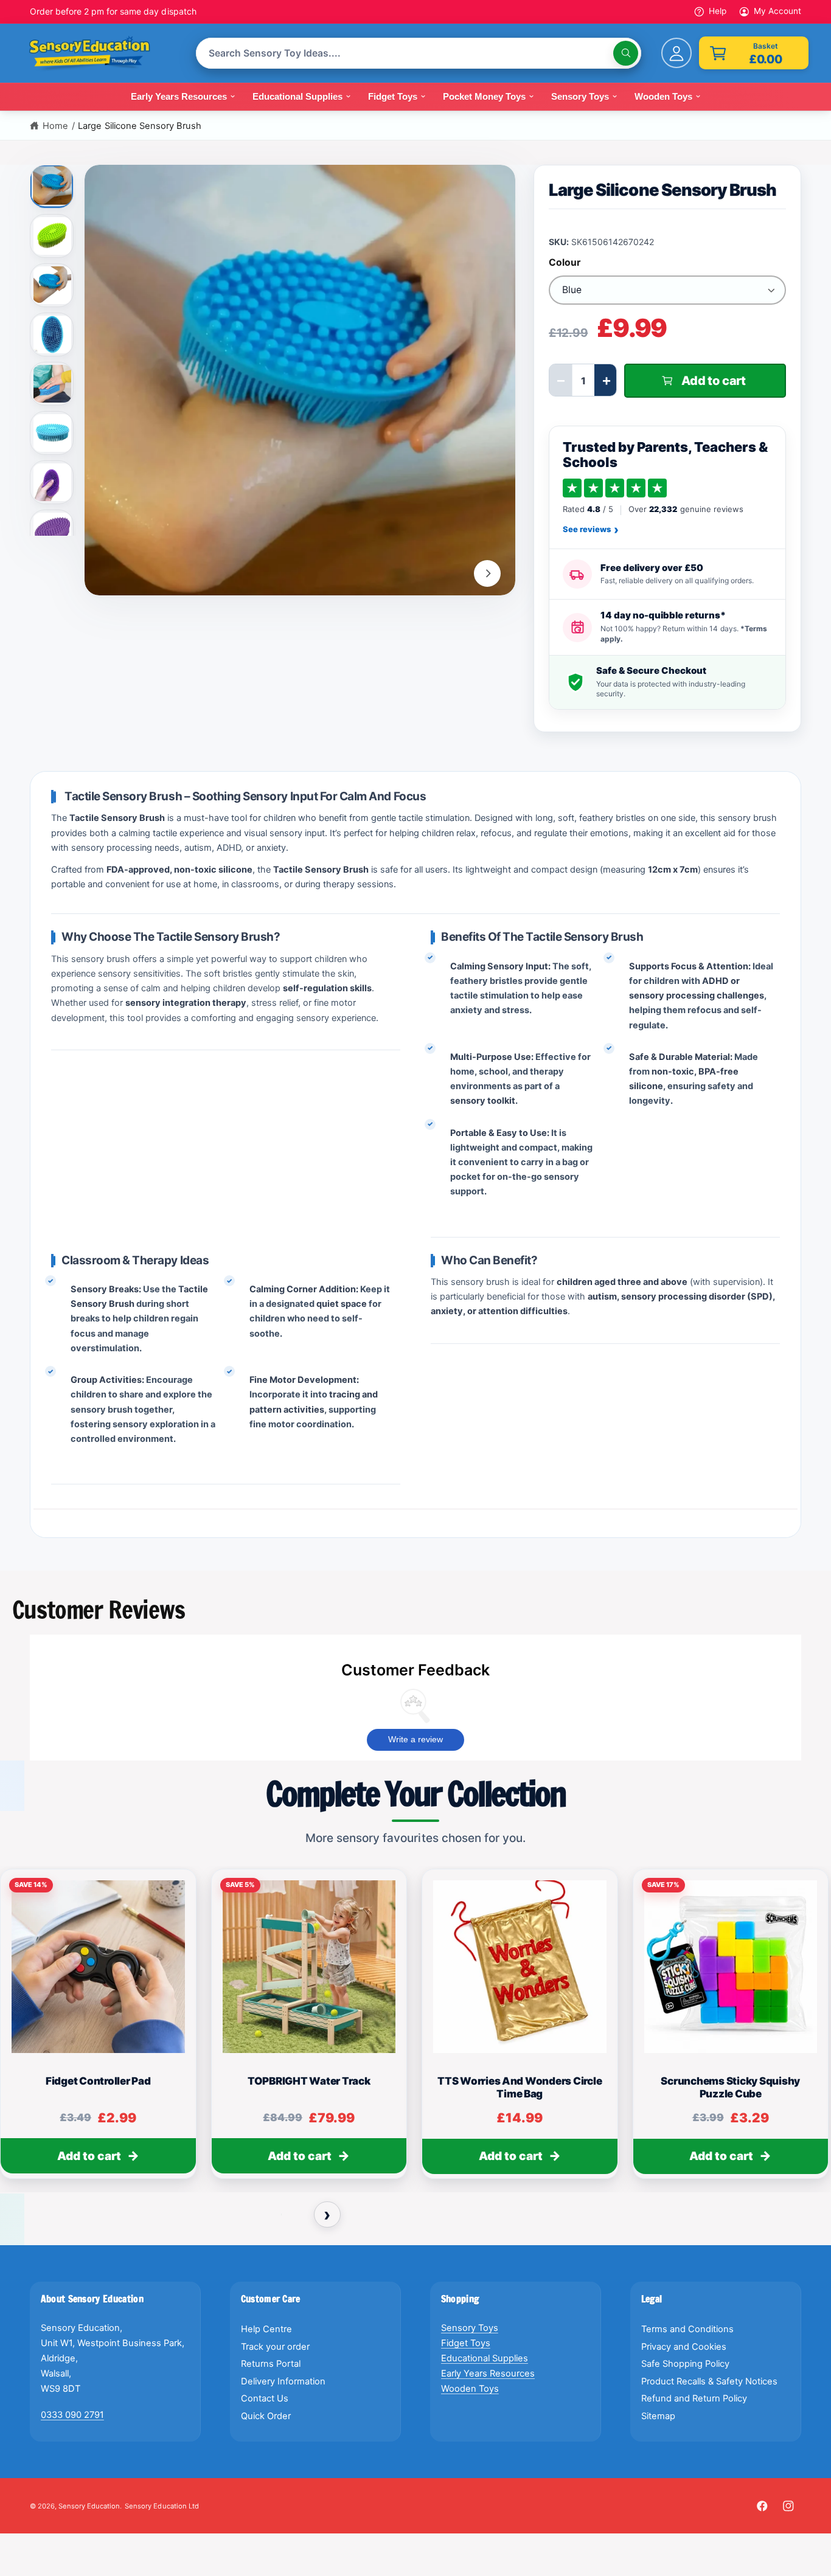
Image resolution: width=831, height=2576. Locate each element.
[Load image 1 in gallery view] (53, 185)
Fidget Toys (466, 2343)
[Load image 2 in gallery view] (52, 236)
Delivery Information (283, 2381)
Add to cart (89, 2156)
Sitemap (658, 2416)
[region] (415, 2029)
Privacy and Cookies (684, 2347)
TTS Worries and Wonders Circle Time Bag (520, 2087)
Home (55, 126)
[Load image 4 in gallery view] (52, 334)
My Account (777, 11)
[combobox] (419, 53)
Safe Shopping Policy (685, 2364)
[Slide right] (487, 573)
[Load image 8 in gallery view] (52, 531)
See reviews (591, 530)
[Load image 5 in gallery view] (52, 384)
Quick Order (266, 2416)
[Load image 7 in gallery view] (52, 482)
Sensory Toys (470, 2328)
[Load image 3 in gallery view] (52, 285)
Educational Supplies (485, 2358)
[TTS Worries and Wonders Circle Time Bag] (520, 1967)
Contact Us (265, 2398)
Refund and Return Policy (694, 2398)
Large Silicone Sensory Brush (139, 126)
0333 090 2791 (72, 2415)
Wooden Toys (470, 2389)
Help (718, 11)
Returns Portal (271, 2364)
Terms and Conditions (687, 2329)
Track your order (275, 2347)
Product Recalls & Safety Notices (710, 2381)
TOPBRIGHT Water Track (309, 2081)
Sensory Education (89, 2506)
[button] (754, 53)
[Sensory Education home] (99, 54)
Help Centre (266, 2329)
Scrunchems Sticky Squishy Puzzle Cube (730, 2087)
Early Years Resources (488, 2373)
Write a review (415, 1739)
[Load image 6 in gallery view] (52, 433)
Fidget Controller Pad (98, 2081)
